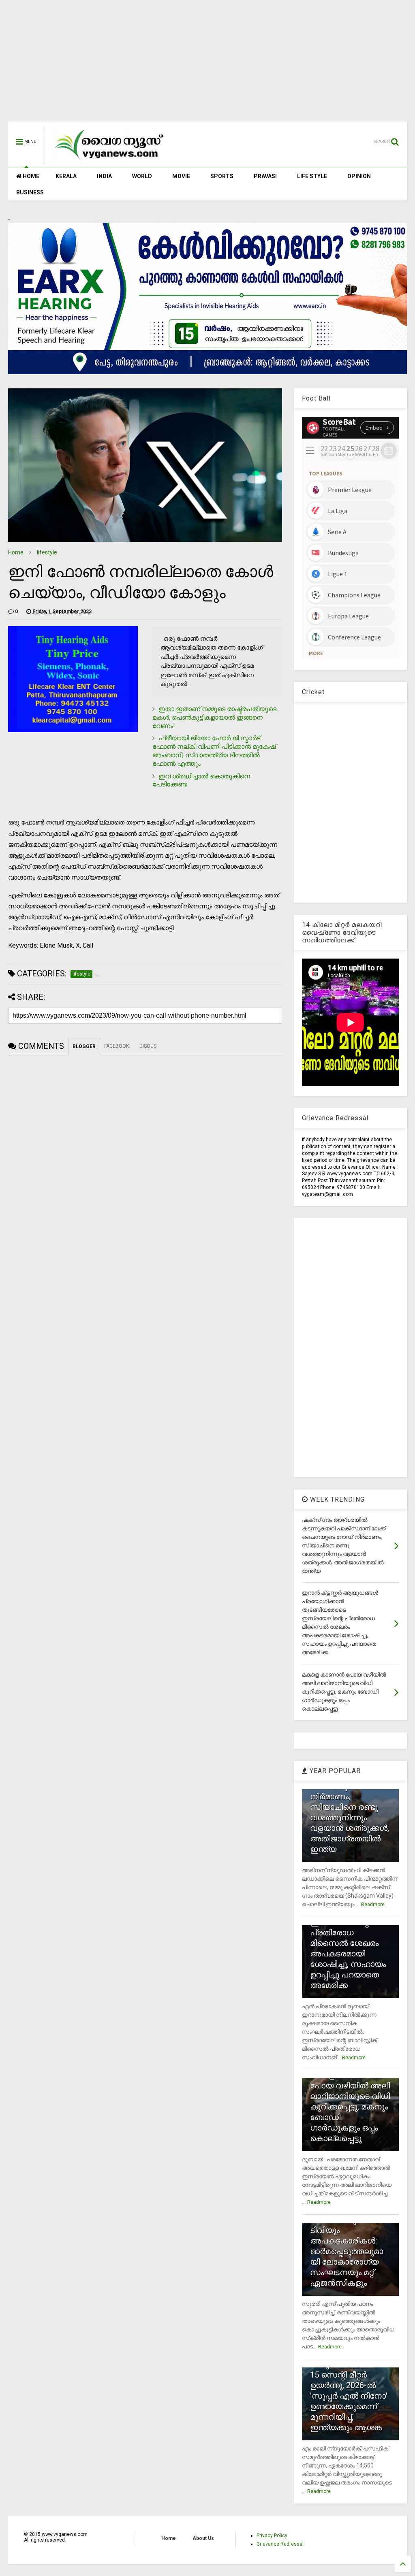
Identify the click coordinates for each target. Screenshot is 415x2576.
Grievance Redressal (280, 2544)
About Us (203, 2538)
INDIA (104, 176)
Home (16, 552)
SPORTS (222, 176)
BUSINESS (30, 192)
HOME (30, 176)
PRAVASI (265, 176)
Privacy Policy (272, 2536)
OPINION (359, 176)
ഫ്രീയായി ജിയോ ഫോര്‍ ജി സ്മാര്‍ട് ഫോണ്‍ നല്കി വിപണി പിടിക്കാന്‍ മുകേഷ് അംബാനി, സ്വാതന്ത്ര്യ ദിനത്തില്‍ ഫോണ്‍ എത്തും (214, 751)
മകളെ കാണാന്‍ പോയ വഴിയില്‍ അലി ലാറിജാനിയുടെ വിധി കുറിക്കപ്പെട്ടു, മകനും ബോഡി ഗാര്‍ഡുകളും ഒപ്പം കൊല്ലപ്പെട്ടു (350, 2107)
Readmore (373, 1905)
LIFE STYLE (312, 176)
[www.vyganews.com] (109, 160)
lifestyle (47, 552)
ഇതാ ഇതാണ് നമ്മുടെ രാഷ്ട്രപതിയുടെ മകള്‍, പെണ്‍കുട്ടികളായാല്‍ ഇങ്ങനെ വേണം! (214, 717)
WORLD (142, 176)
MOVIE (181, 176)
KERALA (66, 176)
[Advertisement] (207, 65)
